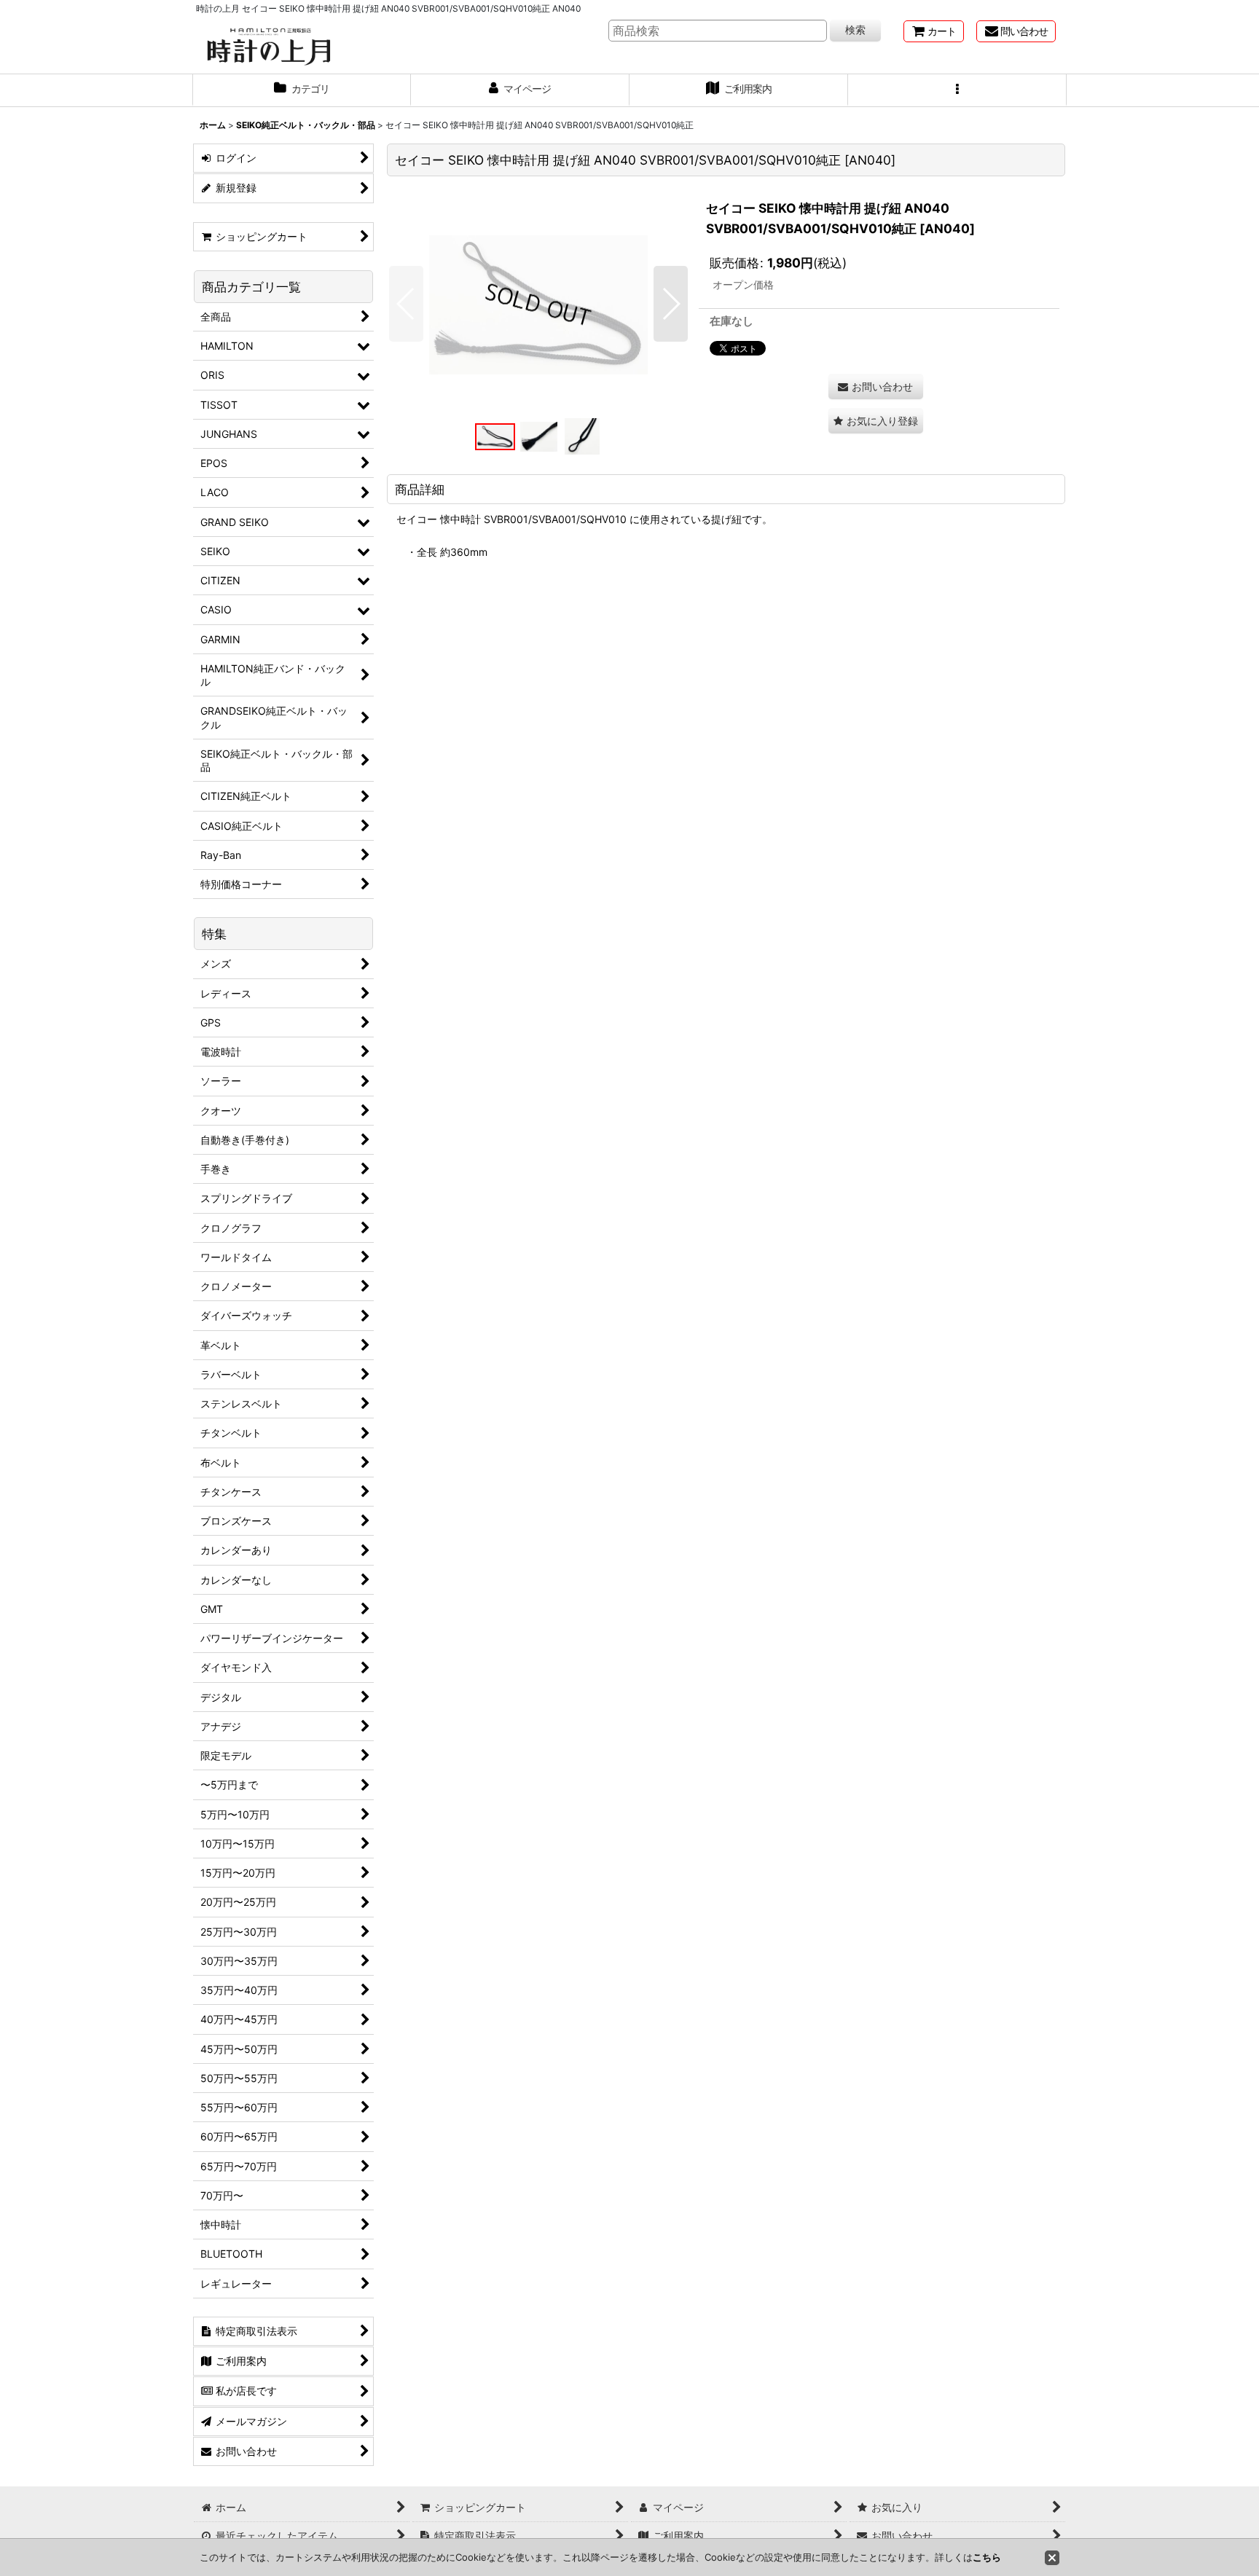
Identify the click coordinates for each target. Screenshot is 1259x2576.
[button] (957, 90)
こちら (987, 2557)
